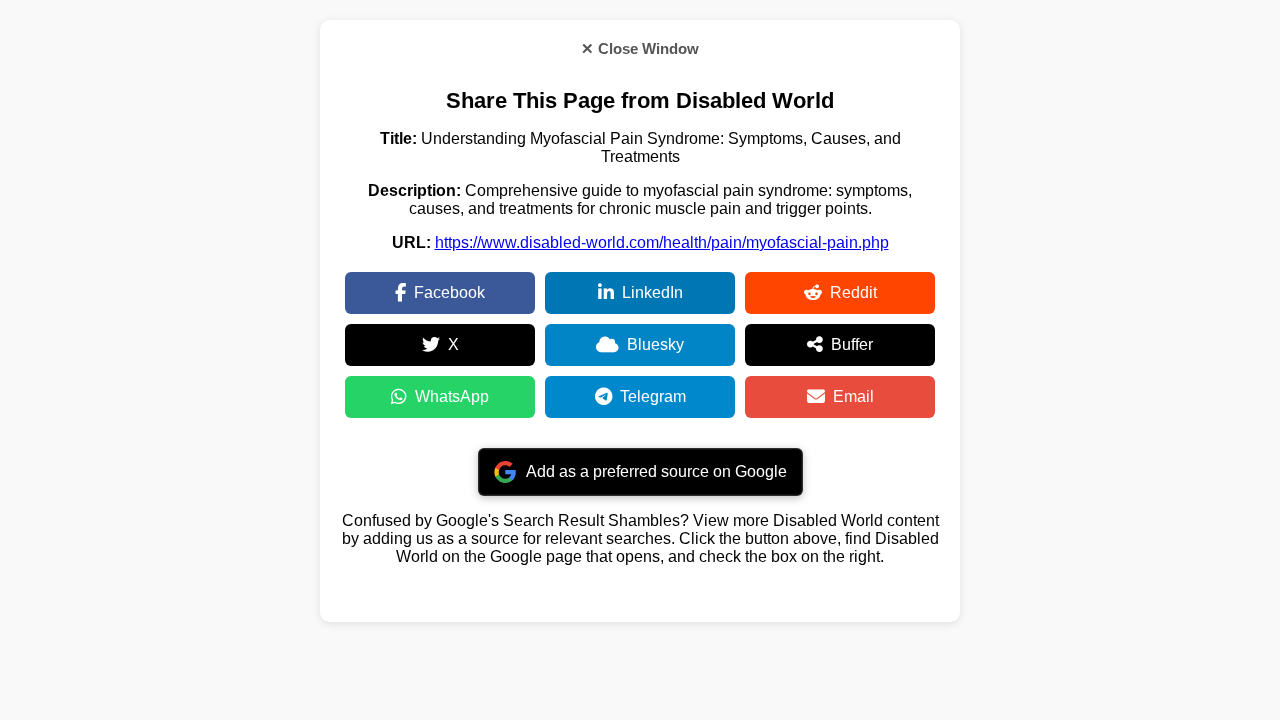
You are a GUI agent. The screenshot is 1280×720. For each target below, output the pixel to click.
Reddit (853, 292)
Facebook (449, 292)
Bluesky (655, 344)
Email (853, 396)
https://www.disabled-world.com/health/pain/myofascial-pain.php (662, 242)
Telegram (653, 396)
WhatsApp (452, 396)
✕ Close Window (640, 48)
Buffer (852, 344)
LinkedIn (652, 292)
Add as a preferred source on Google (656, 471)
